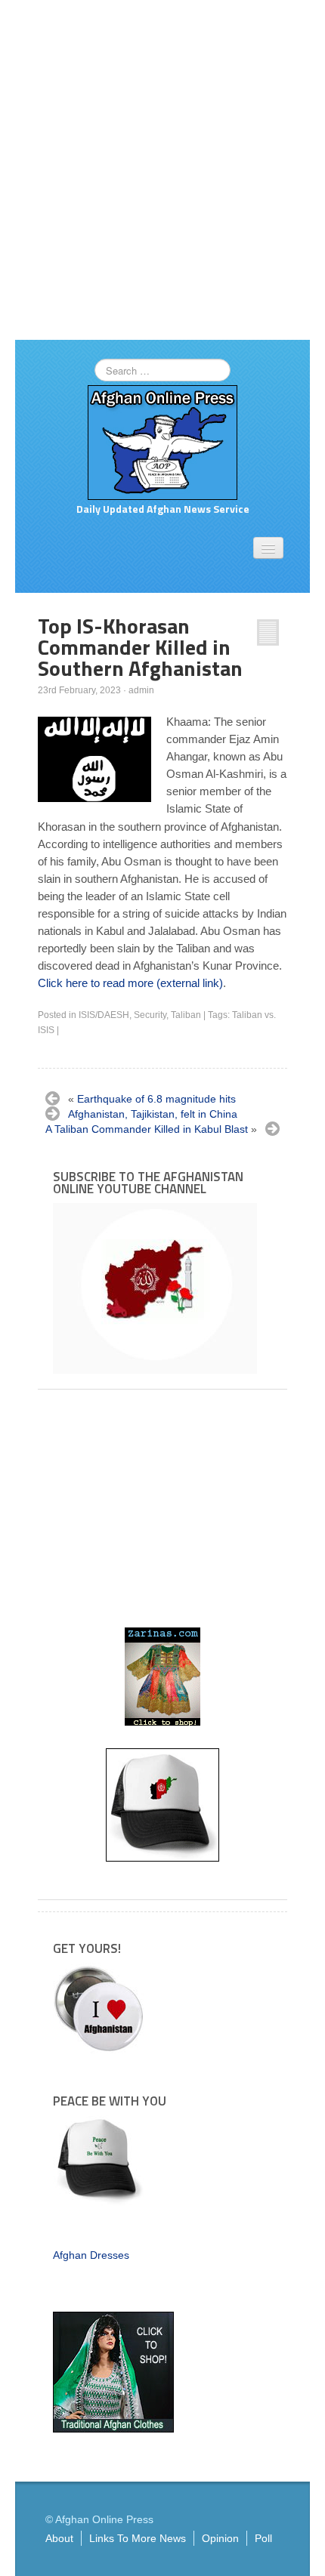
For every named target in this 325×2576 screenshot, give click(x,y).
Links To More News (138, 2538)
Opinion (220, 2538)
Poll (263, 2538)
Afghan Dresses (91, 2255)
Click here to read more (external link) (130, 983)
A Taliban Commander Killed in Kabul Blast (147, 1129)
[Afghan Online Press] (162, 442)
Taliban (186, 1015)
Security (150, 1015)
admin (141, 690)
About (59, 2538)
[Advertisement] (162, 170)
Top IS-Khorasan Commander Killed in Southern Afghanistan (140, 647)
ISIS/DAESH (104, 1015)
